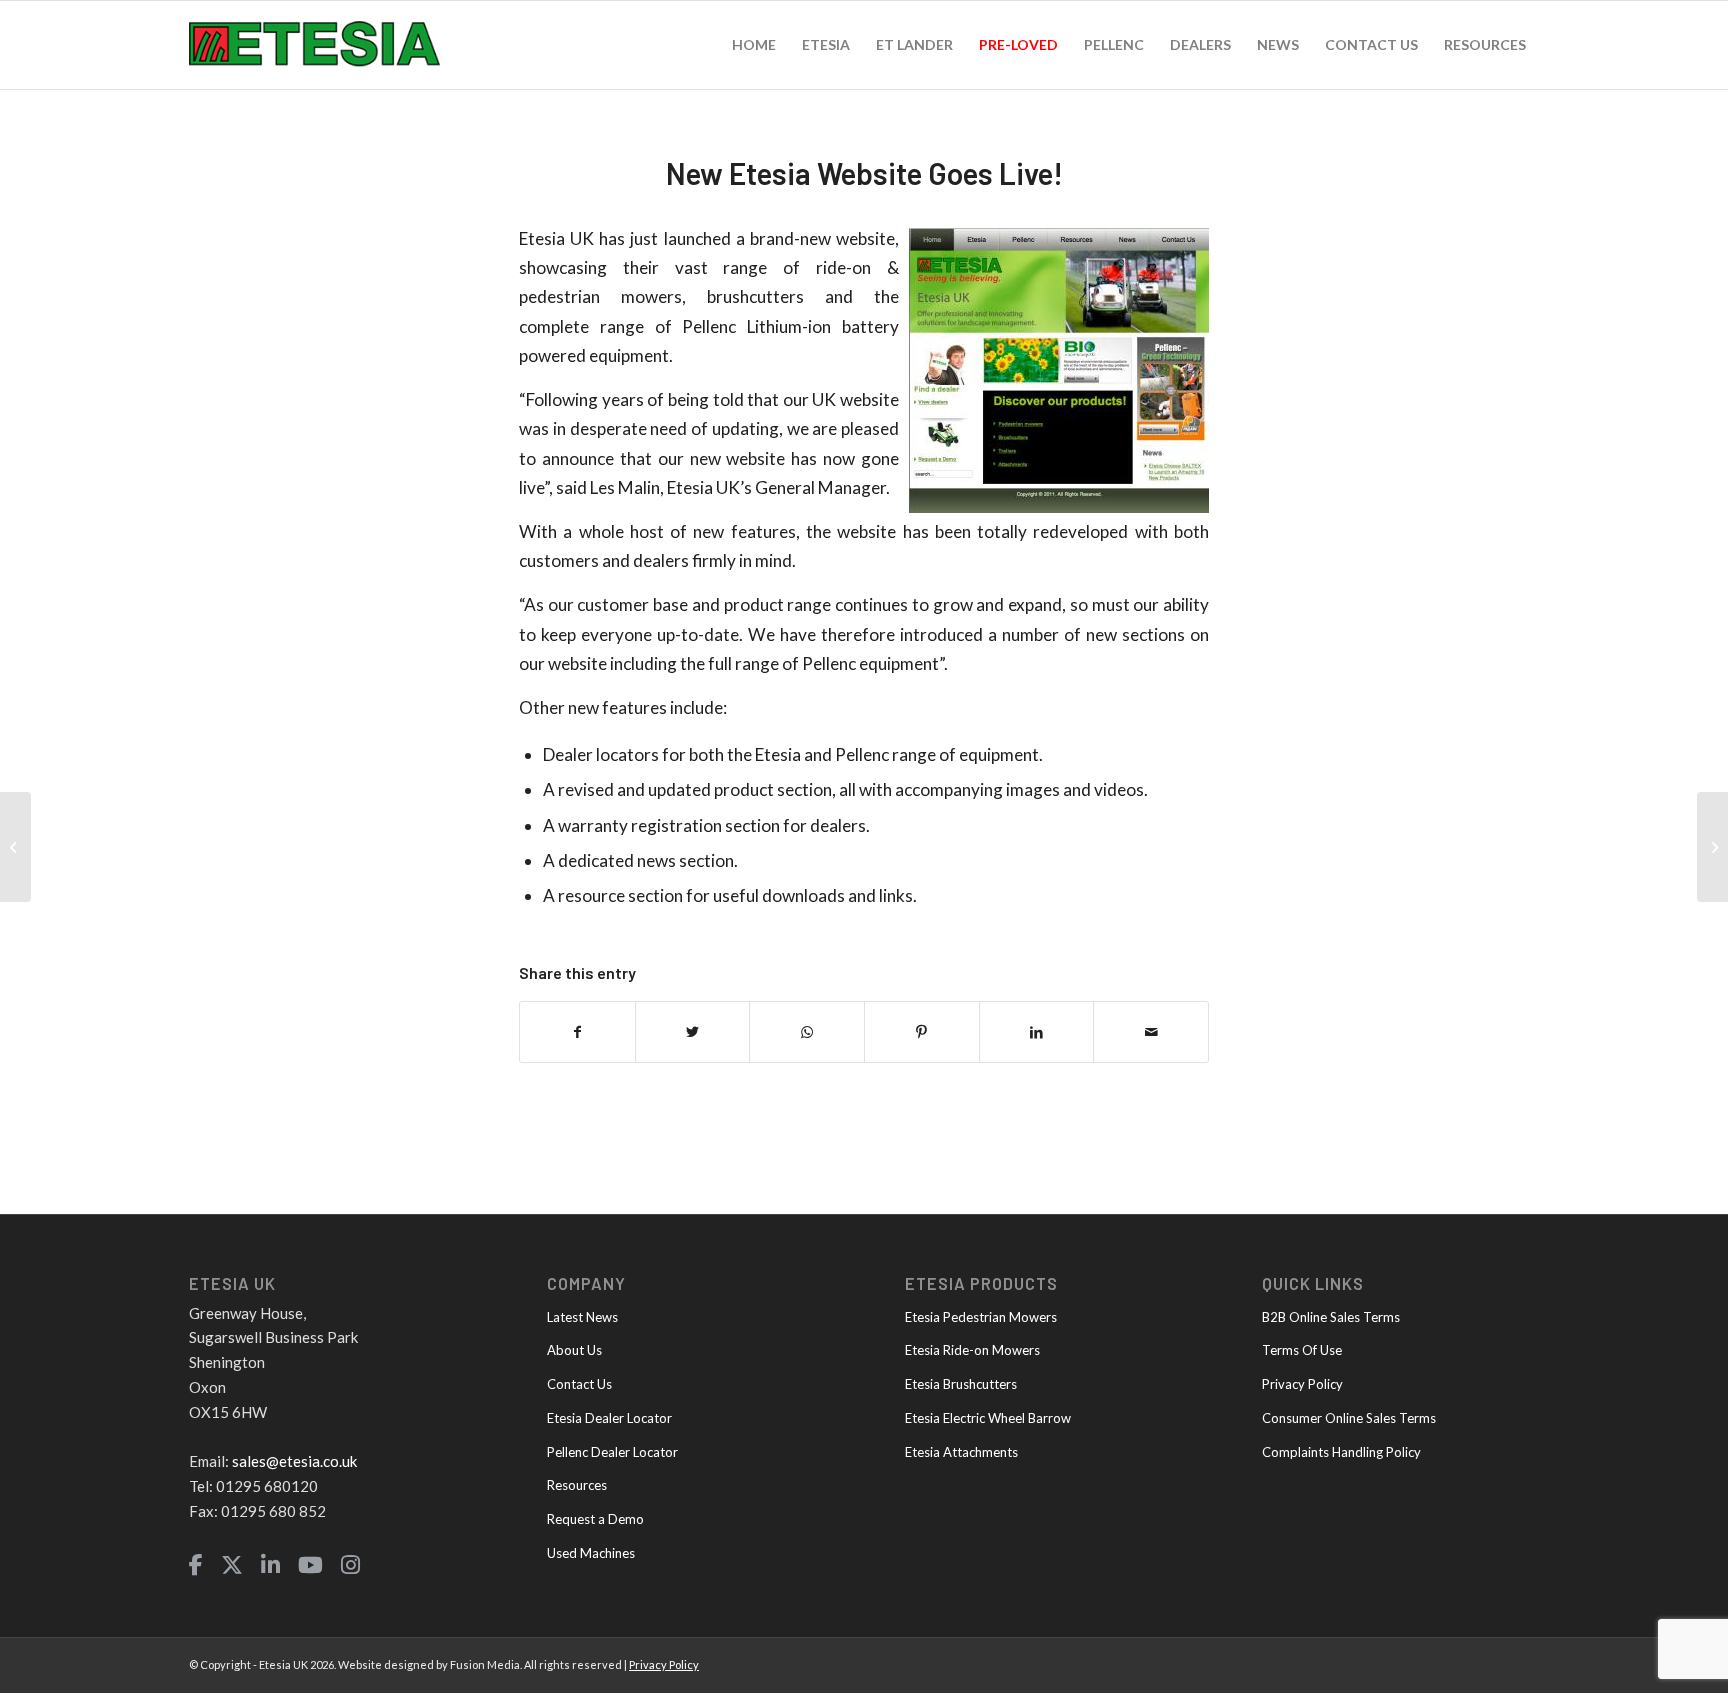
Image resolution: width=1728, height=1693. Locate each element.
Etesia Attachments (961, 1452)
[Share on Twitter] (693, 1032)
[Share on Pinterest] (922, 1032)
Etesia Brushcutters (961, 1384)
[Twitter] (232, 1565)
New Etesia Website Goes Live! (864, 173)
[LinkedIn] (270, 1565)
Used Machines (591, 1553)
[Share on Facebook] (577, 1032)
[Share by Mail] (1151, 1032)
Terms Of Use (1302, 1350)
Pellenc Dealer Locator (612, 1452)
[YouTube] (310, 1565)
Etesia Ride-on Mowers (972, 1350)
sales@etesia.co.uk (294, 1461)
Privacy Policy (1302, 1384)
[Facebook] (196, 1565)
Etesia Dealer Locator (609, 1418)
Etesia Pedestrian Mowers (981, 1317)
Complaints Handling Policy (1341, 1452)
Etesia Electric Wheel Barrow (988, 1418)
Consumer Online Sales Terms (1349, 1418)
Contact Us (579, 1384)
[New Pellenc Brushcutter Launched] (1712, 847)
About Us (574, 1350)
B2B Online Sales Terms (1331, 1317)
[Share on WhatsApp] (807, 1032)
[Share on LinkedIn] (1037, 1032)
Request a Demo (595, 1519)
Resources (577, 1485)
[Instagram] (350, 1565)
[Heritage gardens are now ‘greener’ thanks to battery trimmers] (15, 847)
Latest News (582, 1317)
